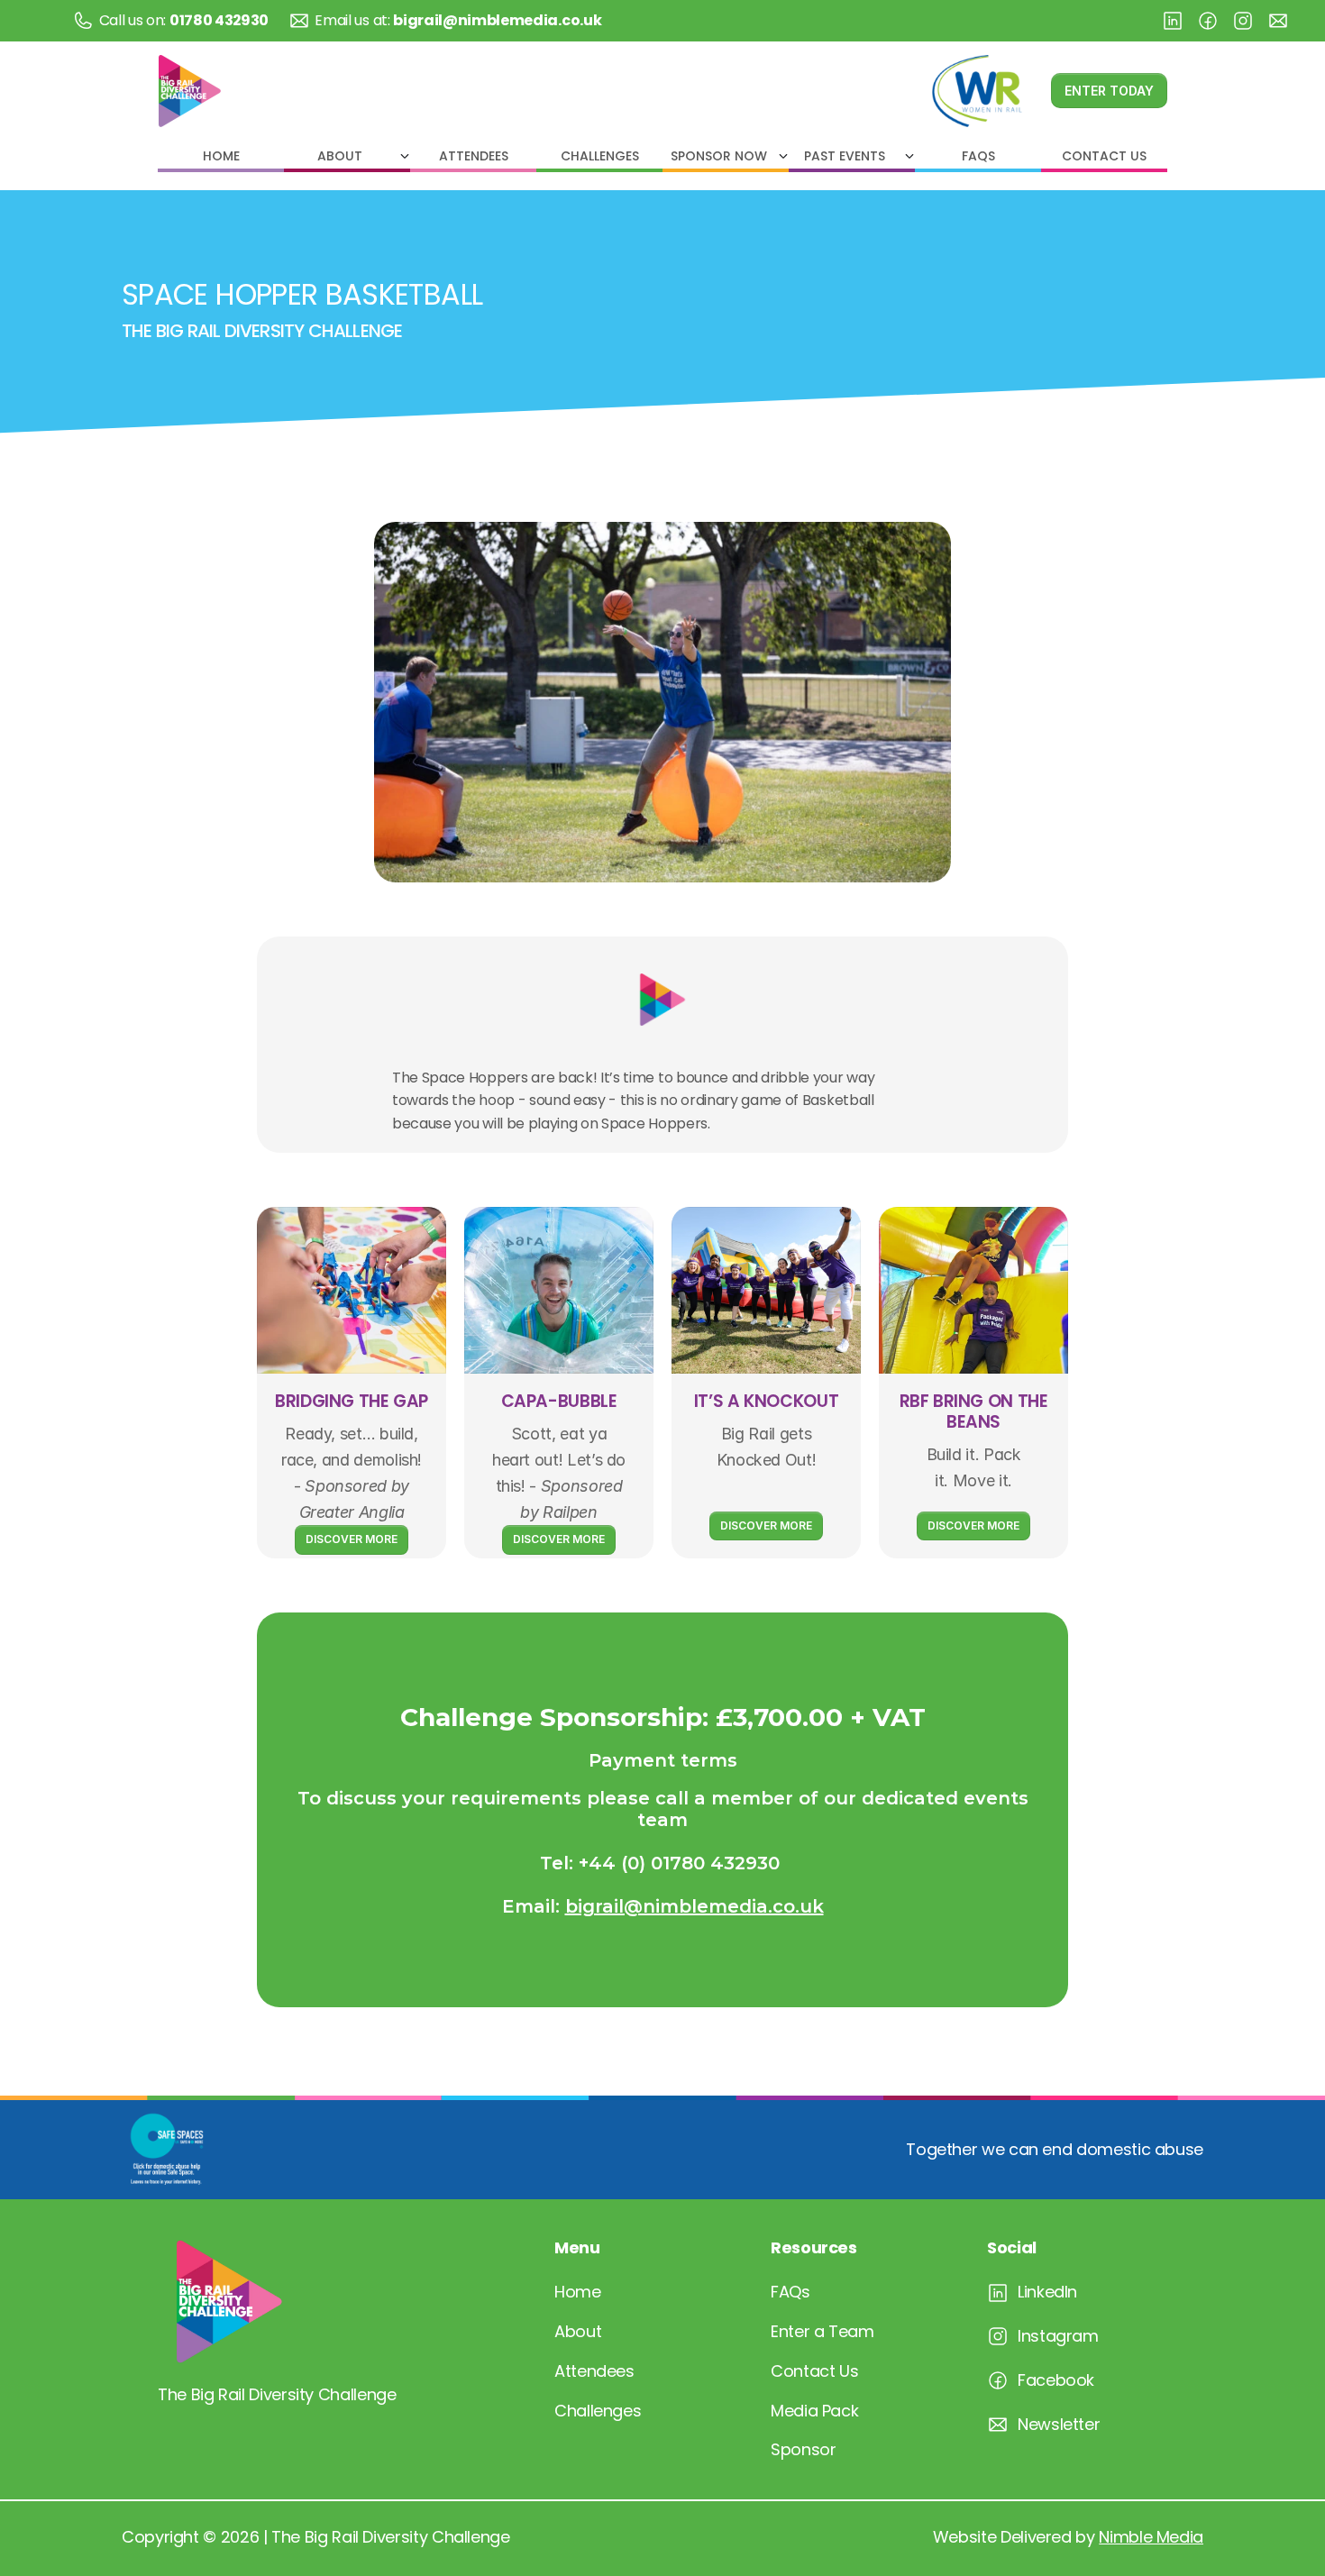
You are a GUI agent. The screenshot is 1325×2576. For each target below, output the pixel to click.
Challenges (598, 2411)
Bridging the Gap (352, 1401)
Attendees (594, 2371)
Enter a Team (822, 2331)
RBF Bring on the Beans (976, 1411)
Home (578, 2292)
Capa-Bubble (559, 1401)
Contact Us (814, 2371)
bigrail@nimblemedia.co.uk (694, 1906)
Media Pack (814, 2411)
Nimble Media (1151, 2537)
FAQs (790, 2292)
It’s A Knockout (766, 1401)
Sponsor (803, 2449)
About (578, 2331)
